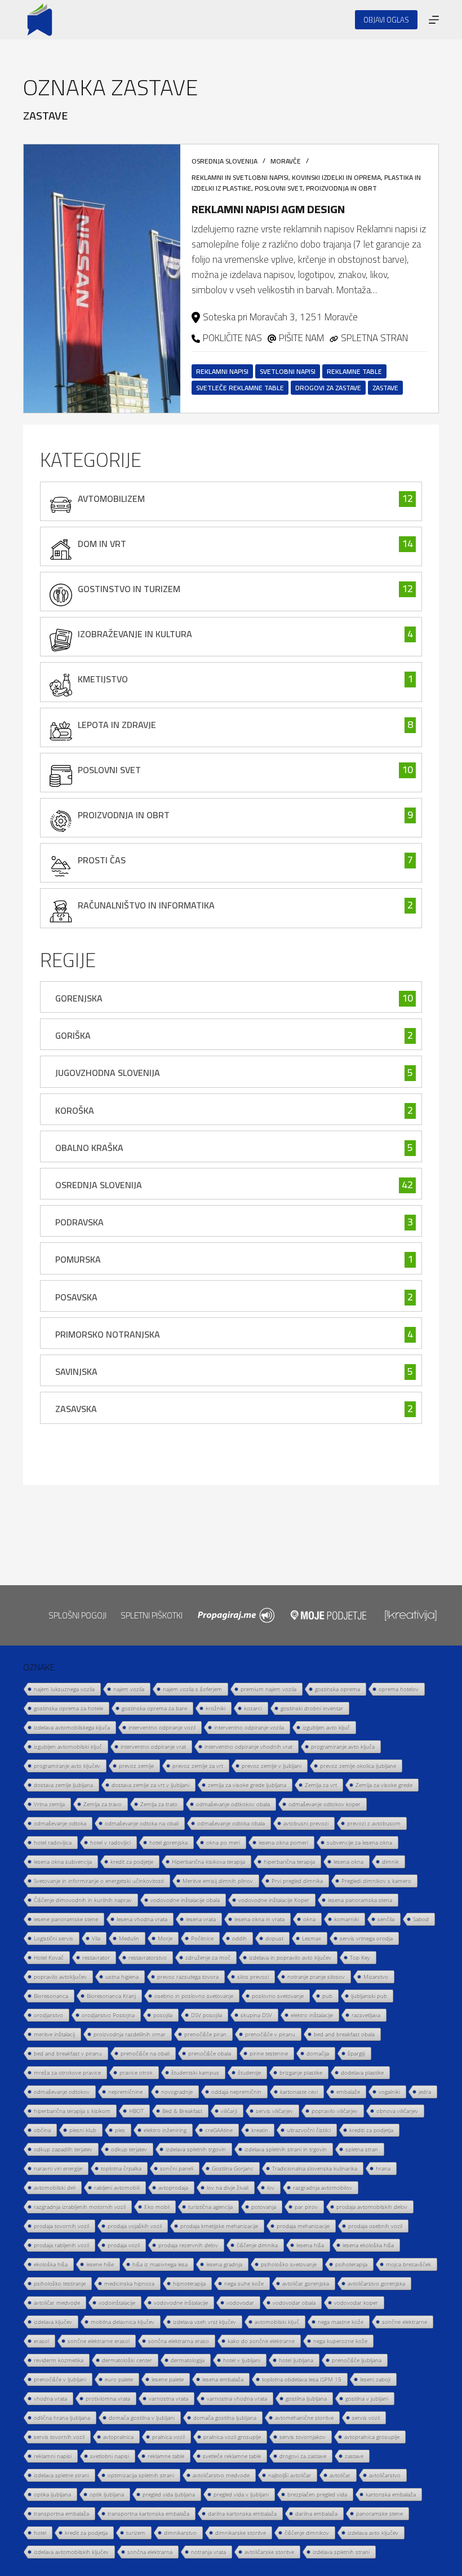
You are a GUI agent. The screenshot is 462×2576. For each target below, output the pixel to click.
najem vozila (129, 1689)
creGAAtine (219, 2130)
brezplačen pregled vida (317, 2494)
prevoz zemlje (136, 1766)
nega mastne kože (341, 2322)
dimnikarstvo (180, 2533)
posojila (163, 2015)
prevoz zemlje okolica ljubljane (358, 1766)
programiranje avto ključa (343, 1746)
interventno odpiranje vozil (162, 1727)
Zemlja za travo (103, 1804)
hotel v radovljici (110, 1842)
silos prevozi (253, 1977)
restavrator (96, 1957)
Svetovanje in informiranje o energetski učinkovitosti (99, 1881)
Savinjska (76, 1371)
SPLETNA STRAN (374, 338)
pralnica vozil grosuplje (232, 2437)
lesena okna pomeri (283, 1842)
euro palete (119, 2379)
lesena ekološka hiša (368, 2245)
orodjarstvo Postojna (108, 2015)
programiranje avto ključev (67, 1766)
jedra (425, 2092)
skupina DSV (256, 2015)
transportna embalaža (61, 2513)
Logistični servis (54, 1938)
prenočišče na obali (145, 2053)
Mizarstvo (376, 1977)
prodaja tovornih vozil (61, 2226)
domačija (318, 2053)
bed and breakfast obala (344, 2034)
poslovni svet (279, 188)
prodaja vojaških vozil (135, 2226)
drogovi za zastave (328, 388)
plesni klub (83, 2130)
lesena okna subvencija (63, 1862)
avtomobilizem (111, 499)
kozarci (253, 1708)
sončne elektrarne (405, 2322)
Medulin (129, 1938)
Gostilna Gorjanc (233, 2168)
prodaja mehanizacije (303, 2226)
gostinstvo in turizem (129, 589)
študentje (249, 2072)
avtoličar (340, 2475)
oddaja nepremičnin (236, 2092)
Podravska (79, 1222)
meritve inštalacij (54, 2034)
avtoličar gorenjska (306, 2283)
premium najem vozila (268, 1689)
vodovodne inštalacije (181, 2302)
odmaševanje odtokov (62, 2092)
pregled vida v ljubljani (241, 2494)
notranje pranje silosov (316, 1977)
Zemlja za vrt (321, 1785)
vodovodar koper (356, 2302)
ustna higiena (122, 1977)
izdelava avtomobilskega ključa (72, 1727)
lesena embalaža (223, 2379)
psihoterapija (351, 2264)
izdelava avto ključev (373, 2533)
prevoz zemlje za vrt (198, 1766)
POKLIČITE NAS (232, 338)
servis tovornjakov (303, 2437)
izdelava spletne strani (61, 2475)
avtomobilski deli (55, 2187)
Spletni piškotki (152, 1615)
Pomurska (78, 1259)
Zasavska (76, 1409)
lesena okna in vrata (259, 1919)
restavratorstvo (148, 1957)
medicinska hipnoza (129, 2283)
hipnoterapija (189, 2283)
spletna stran (362, 2149)
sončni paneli (177, 2168)
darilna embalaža (316, 2513)
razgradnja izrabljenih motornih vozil (80, 2207)
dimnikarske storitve (241, 2533)
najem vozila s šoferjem (192, 1689)
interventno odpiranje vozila (249, 1727)
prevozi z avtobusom (374, 1823)
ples (120, 2130)
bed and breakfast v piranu (68, 2053)
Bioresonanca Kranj (111, 1996)
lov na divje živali (228, 2187)
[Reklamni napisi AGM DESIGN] (102, 279)
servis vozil (366, 2418)
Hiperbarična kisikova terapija (208, 1862)
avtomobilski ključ (277, 2322)
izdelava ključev (53, 2322)
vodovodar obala (294, 2302)
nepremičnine (125, 2092)
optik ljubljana (107, 2494)
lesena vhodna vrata (142, 1919)
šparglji (356, 2053)
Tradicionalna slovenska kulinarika (315, 2168)
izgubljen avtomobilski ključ (68, 1746)
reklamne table (354, 371)
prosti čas (102, 860)
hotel (40, 2533)
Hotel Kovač (49, 1957)
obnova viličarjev (397, 2111)
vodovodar (240, 2302)
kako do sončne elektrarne (261, 2341)
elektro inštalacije (312, 2015)
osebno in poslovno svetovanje (194, 1996)
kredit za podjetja (86, 2533)
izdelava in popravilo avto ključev (290, 1957)
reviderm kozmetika (59, 2360)
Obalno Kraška (89, 1148)
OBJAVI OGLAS (386, 20)
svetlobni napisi (288, 371)
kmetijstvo (103, 679)
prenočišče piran (205, 2034)
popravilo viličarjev (335, 2111)
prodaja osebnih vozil (375, 2226)
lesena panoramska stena (360, 1900)
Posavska (76, 1297)
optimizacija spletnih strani (141, 2475)
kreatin (260, 2130)
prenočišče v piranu (270, 2034)
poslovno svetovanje (278, 1996)
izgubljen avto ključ (326, 1727)
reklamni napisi (222, 371)
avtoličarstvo (385, 2475)
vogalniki (389, 2092)
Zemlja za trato (159, 1804)
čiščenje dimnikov (307, 2533)
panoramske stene (379, 2513)
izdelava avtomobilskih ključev (71, 2552)
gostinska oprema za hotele (68, 1708)
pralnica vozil (168, 2437)
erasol (41, 2341)
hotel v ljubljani (242, 2360)
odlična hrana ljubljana (62, 2418)
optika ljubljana (52, 2494)
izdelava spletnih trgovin (196, 2149)
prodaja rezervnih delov (188, 2245)
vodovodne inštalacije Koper (274, 1900)
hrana (383, 2168)
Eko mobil (157, 2207)
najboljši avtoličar (290, 2475)
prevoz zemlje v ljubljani (272, 1766)
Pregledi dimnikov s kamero (376, 1881)
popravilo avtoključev (60, 1977)
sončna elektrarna (150, 2552)
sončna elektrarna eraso (179, 2341)
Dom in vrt (102, 544)
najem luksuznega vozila (64, 1689)
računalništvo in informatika (146, 905)
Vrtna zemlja (49, 1804)
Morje (165, 1938)
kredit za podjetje (132, 1862)
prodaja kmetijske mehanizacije (219, 2226)
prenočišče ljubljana (357, 2360)
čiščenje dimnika (257, 2245)
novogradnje (177, 2092)
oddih (239, 1938)
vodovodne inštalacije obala (185, 1900)
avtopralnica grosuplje (372, 2437)
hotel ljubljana (296, 2360)
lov (271, 2187)
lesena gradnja (224, 2264)
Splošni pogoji (77, 1615)
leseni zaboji (375, 2379)
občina (42, 2130)
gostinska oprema (337, 1689)
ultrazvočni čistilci (309, 2130)
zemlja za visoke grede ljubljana (247, 1785)
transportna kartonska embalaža (148, 2513)
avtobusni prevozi (306, 1823)
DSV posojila (206, 2015)
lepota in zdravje (117, 725)
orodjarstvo (48, 2015)
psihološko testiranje (60, 2283)
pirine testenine (269, 2053)
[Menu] (434, 20)
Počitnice (202, 1938)
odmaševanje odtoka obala (231, 1823)
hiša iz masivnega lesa (160, 2264)
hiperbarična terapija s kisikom (72, 2111)
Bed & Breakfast (182, 2111)
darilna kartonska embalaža (242, 2513)
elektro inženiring (165, 2130)
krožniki (216, 1708)
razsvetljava (366, 2015)
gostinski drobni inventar (312, 1708)
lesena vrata (201, 1919)
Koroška (75, 1110)
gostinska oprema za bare (154, 1708)
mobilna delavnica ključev (123, 2322)
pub (327, 1996)
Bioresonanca (51, 1996)
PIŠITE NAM (301, 338)
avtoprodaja (173, 2187)
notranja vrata (208, 2552)
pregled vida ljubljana (169, 2494)
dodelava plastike (362, 2072)
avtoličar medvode (57, 2302)
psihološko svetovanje (289, 2264)
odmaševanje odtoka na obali (142, 1823)
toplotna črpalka (121, 2168)
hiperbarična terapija (289, 1862)
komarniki (346, 1919)
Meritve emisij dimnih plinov (218, 1881)
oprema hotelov (399, 1689)
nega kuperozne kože (340, 2341)
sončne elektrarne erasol (99, 2341)
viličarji (229, 2111)
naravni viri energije (58, 2168)
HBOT (136, 2111)
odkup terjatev (129, 2149)
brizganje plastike (301, 2072)
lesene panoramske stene (66, 1919)
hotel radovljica (53, 1842)
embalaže (348, 2092)
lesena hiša (310, 2245)
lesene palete (168, 2379)
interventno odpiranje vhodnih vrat (248, 1746)
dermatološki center (127, 2360)
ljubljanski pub (369, 1996)
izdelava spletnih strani (341, 2552)
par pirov (306, 2207)
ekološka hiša (51, 2264)
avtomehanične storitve (304, 2418)
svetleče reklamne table (240, 388)
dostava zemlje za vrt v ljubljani (150, 1785)
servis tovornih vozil (59, 2437)
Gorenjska (79, 998)
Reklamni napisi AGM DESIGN (268, 209)
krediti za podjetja (371, 2130)
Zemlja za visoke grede (384, 1785)
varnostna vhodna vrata (237, 2398)
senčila (386, 1919)
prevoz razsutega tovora (188, 1977)
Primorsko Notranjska (108, 1334)
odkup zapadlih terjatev (63, 2149)
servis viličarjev (274, 2111)
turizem (136, 2533)
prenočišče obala (210, 2053)
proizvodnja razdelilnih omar (130, 2034)
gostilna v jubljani (367, 2398)
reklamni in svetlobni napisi (240, 177)
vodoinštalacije (117, 2302)
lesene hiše (100, 2264)
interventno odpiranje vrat (153, 1746)
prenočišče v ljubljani (60, 2379)
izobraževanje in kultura (135, 634)
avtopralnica (118, 2437)
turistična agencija (210, 2207)
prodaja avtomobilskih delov (372, 2207)
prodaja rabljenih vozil (61, 2245)
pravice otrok (136, 2072)
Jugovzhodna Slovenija (108, 1073)
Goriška (73, 1035)
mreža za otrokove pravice (67, 2072)
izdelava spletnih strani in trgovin (286, 2149)
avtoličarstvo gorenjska (376, 2283)
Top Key (360, 1957)
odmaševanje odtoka (60, 1823)
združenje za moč (208, 1957)
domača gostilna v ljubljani (142, 2418)
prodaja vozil (124, 2245)
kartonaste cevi (299, 2092)
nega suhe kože (244, 2283)
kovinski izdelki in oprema (336, 177)
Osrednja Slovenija (225, 161)
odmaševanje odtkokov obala (233, 1804)
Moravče (286, 161)
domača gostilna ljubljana (225, 2418)
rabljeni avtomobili (117, 2187)
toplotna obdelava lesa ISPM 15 (302, 2379)
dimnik (390, 1862)
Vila (96, 1938)
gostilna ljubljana (306, 2398)
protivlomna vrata (108, 2398)
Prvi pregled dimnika (297, 1881)
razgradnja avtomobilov (323, 2187)
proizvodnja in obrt (341, 188)
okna (309, 1919)
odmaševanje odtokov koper (325, 1804)
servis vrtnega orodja (366, 1938)
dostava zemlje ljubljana (63, 1785)
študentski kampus (195, 2072)
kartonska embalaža (391, 2494)
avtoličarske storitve (269, 2552)
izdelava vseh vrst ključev (205, 2322)
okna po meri (223, 1842)
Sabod (421, 1919)
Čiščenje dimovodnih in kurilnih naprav (83, 1900)
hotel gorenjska (168, 1842)
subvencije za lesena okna (359, 1842)
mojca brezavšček (408, 2264)
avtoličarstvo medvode (221, 2475)
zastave (385, 388)
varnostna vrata (168, 2398)
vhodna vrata (50, 2398)
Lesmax (312, 1938)
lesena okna (348, 1862)
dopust (274, 1938)
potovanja (264, 2207)
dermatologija (188, 2360)
